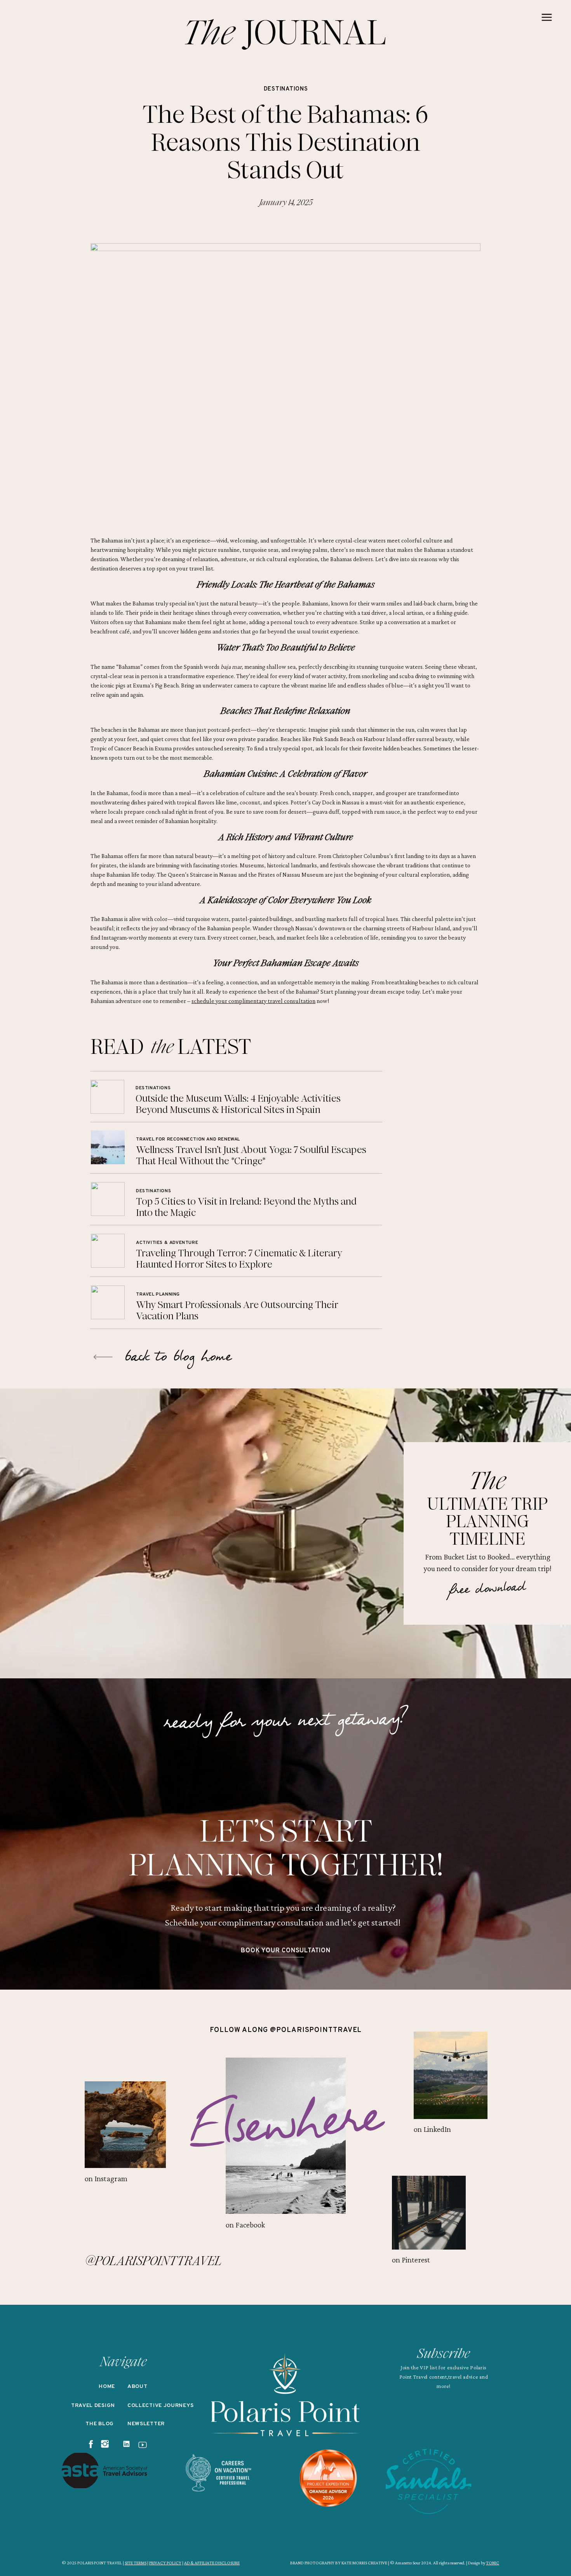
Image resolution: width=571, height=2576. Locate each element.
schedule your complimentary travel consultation (253, 1001)
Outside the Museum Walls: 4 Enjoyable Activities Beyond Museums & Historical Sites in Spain (238, 1104)
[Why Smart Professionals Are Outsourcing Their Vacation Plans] (108, 1302)
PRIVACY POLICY (165, 2563)
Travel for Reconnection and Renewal (188, 1139)
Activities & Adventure (167, 1243)
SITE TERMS (136, 2563)
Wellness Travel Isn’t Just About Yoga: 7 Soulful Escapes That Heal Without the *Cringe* (251, 1155)
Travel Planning (158, 1294)
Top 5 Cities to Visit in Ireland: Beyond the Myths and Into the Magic (246, 1207)
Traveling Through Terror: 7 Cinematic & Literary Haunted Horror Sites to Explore (239, 1259)
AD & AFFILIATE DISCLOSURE (212, 2563)
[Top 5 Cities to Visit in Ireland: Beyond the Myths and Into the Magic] (108, 1199)
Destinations (286, 89)
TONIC (493, 2563)
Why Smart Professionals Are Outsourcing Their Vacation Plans (237, 1310)
